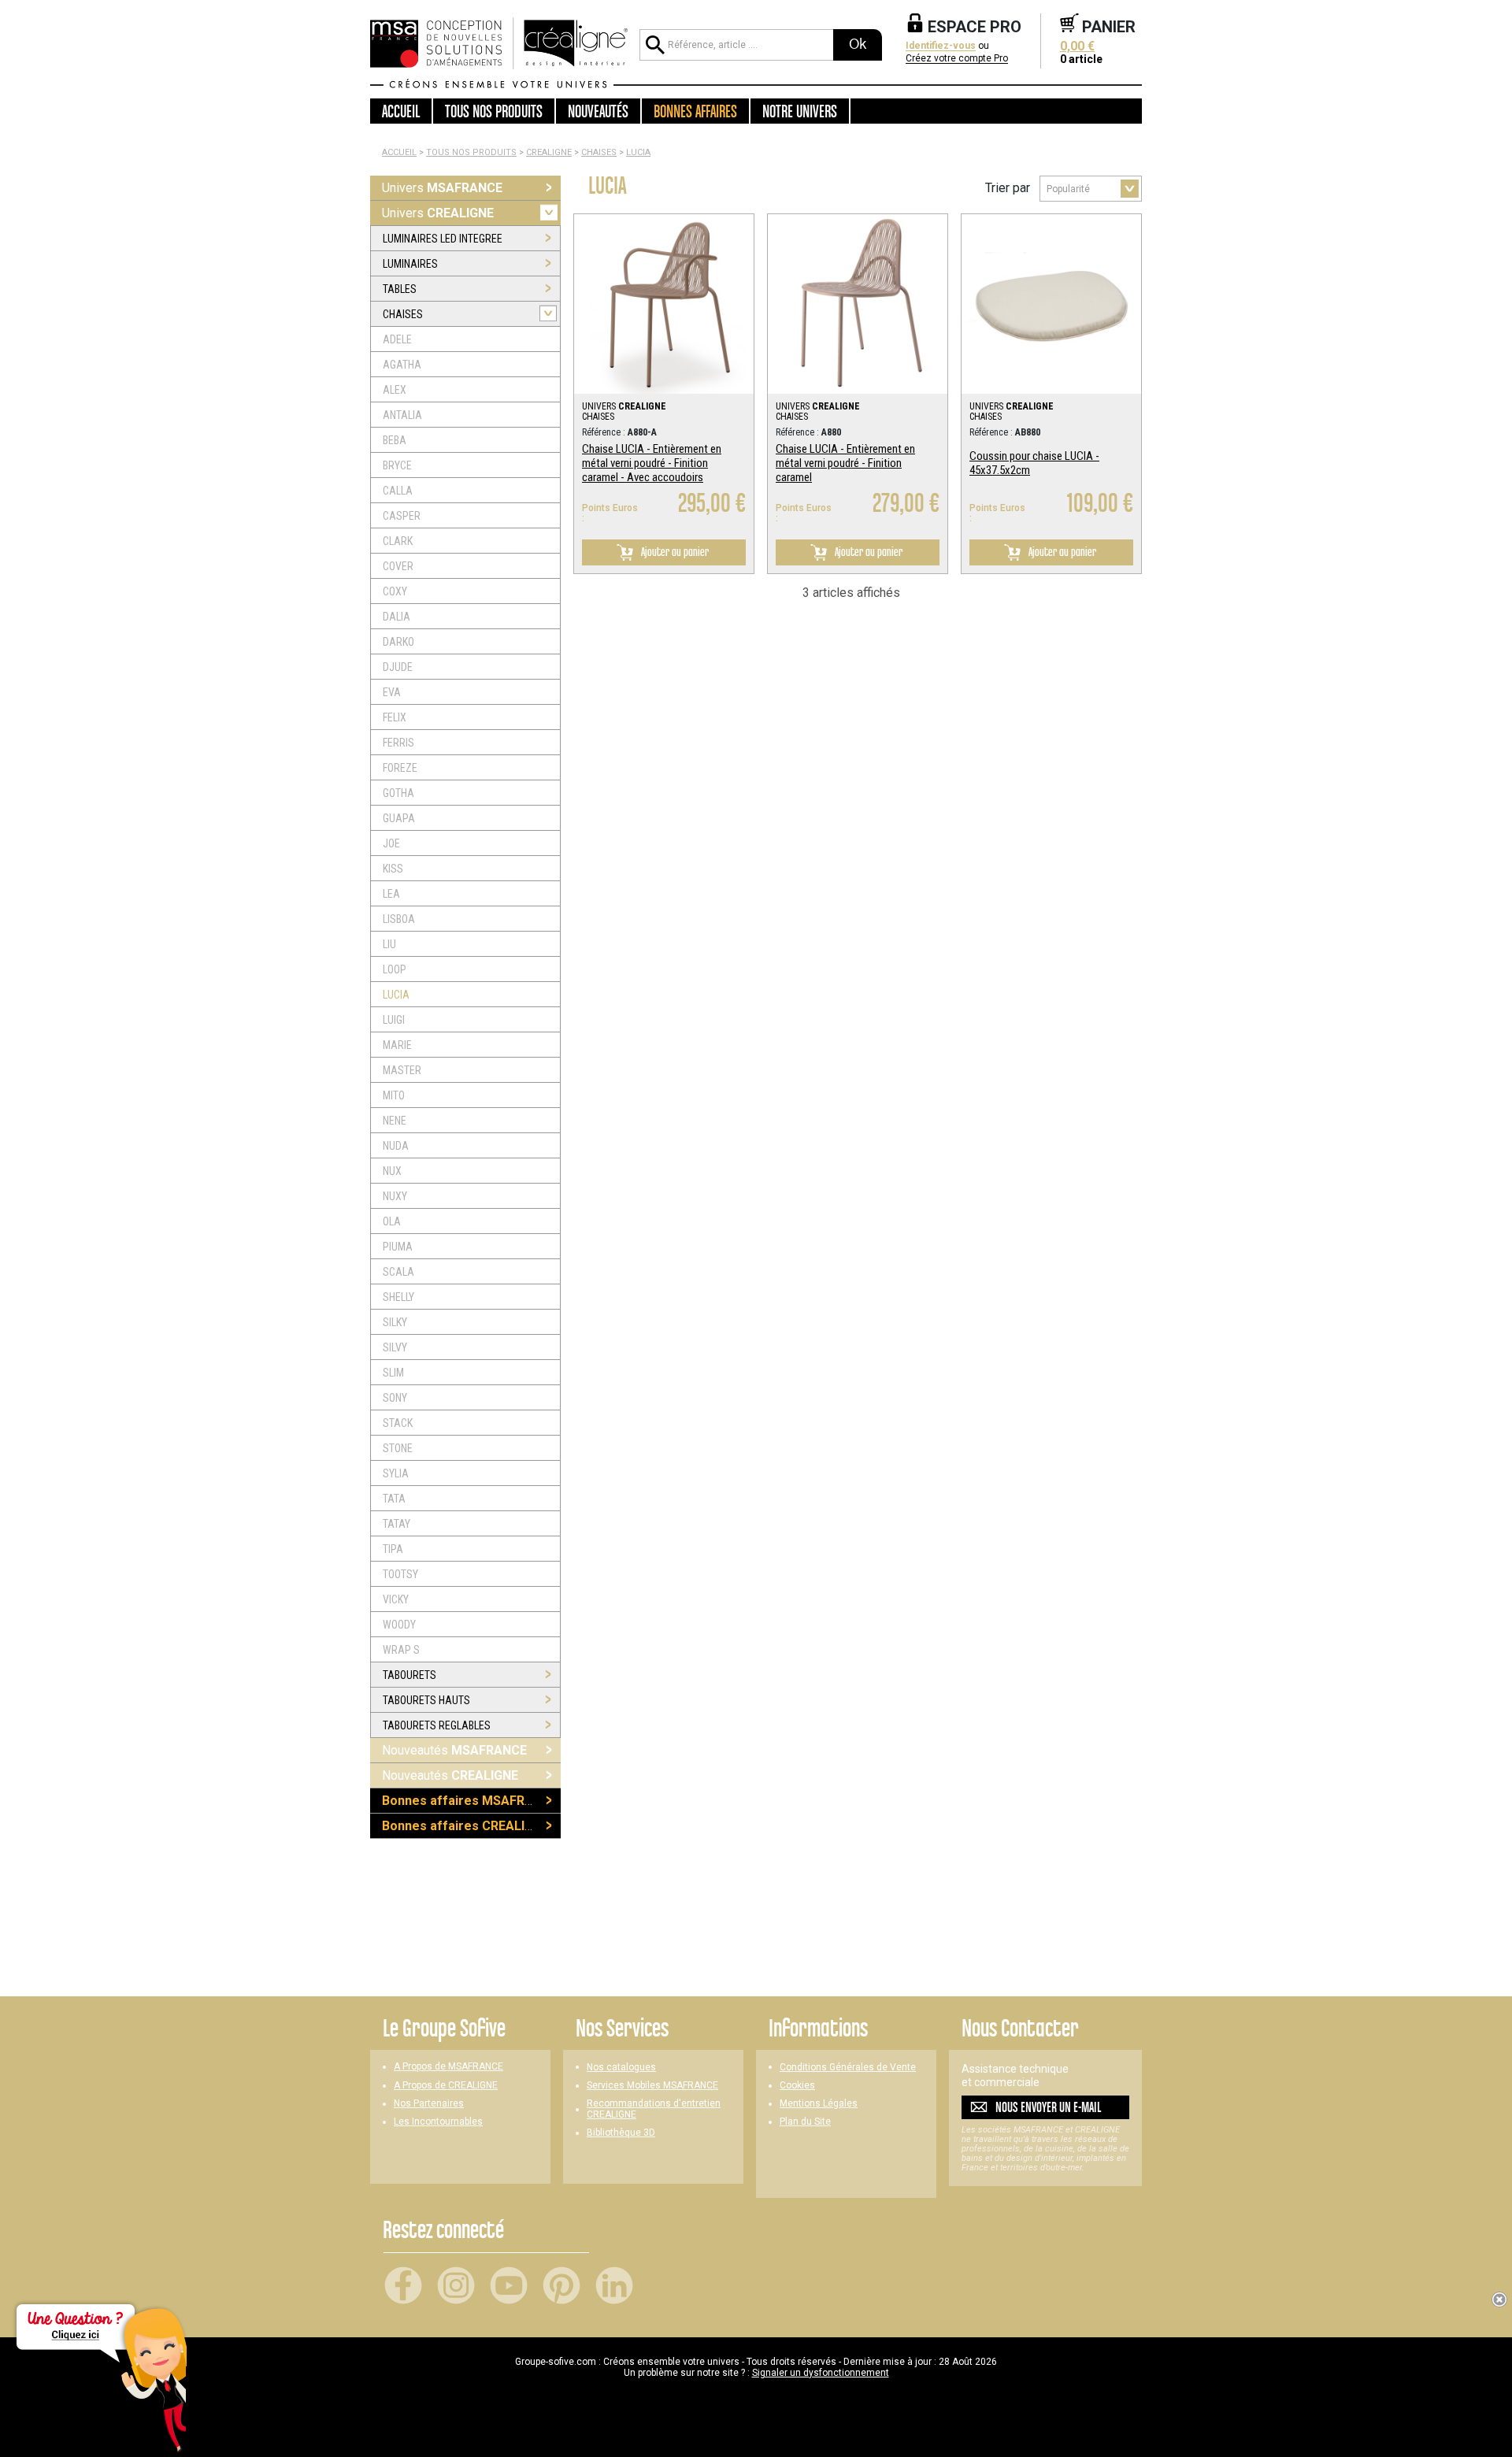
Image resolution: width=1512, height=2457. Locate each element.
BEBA (395, 440)
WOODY (399, 1625)
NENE (395, 1121)
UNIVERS (624, 406)
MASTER (402, 1070)
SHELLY (398, 1297)
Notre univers (800, 111)
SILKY (395, 1322)
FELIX (395, 717)
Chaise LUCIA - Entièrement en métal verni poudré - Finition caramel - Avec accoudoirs (652, 463)
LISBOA (399, 919)
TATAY (397, 1524)
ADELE (397, 339)
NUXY (395, 1196)
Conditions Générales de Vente (848, 2068)
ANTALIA (402, 415)
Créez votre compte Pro (957, 59)
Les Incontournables (438, 2122)
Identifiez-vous (941, 46)
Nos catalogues (621, 2068)
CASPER (402, 516)
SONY (395, 1398)
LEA (391, 894)
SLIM (393, 1373)
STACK (398, 1423)
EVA (392, 692)
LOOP (395, 969)
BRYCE (397, 465)
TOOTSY (400, 1574)
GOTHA (398, 793)
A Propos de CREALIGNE (446, 2086)
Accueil (401, 111)
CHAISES (599, 152)
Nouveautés (454, 1750)
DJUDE (398, 667)
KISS (393, 869)
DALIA (397, 617)
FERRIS (398, 743)
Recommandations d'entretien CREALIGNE (654, 2109)
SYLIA (396, 1473)
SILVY (395, 1347)
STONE (398, 1448)
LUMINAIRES (410, 264)
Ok (858, 44)
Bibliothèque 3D (621, 2133)
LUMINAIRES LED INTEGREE (443, 239)
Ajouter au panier (674, 552)
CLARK (398, 541)
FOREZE (400, 768)
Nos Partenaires (429, 2104)
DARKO (398, 642)
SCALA (398, 1272)
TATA (394, 1499)
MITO (394, 1095)
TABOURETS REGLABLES (437, 1725)
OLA (392, 1221)
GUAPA (399, 818)
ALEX (395, 390)
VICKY (396, 1599)
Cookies (797, 2086)
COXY (395, 591)
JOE (391, 843)
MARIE (397, 1045)
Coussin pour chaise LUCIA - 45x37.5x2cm (1034, 463)
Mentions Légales (819, 2104)
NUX (392, 1171)
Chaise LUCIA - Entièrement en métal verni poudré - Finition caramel (845, 463)
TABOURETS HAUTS (426, 1700)
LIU (389, 944)
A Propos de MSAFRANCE (448, 2067)
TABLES (400, 289)
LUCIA (638, 152)
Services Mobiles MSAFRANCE (652, 2086)
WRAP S (401, 1650)
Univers (442, 188)
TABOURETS (409, 1675)
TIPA (393, 1549)
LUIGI (394, 1020)
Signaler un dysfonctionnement (821, 2373)
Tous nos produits (471, 152)
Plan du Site (805, 2122)
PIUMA (398, 1247)
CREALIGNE (549, 152)
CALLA (398, 491)
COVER (398, 566)
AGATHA (402, 365)
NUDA (396, 1146)
